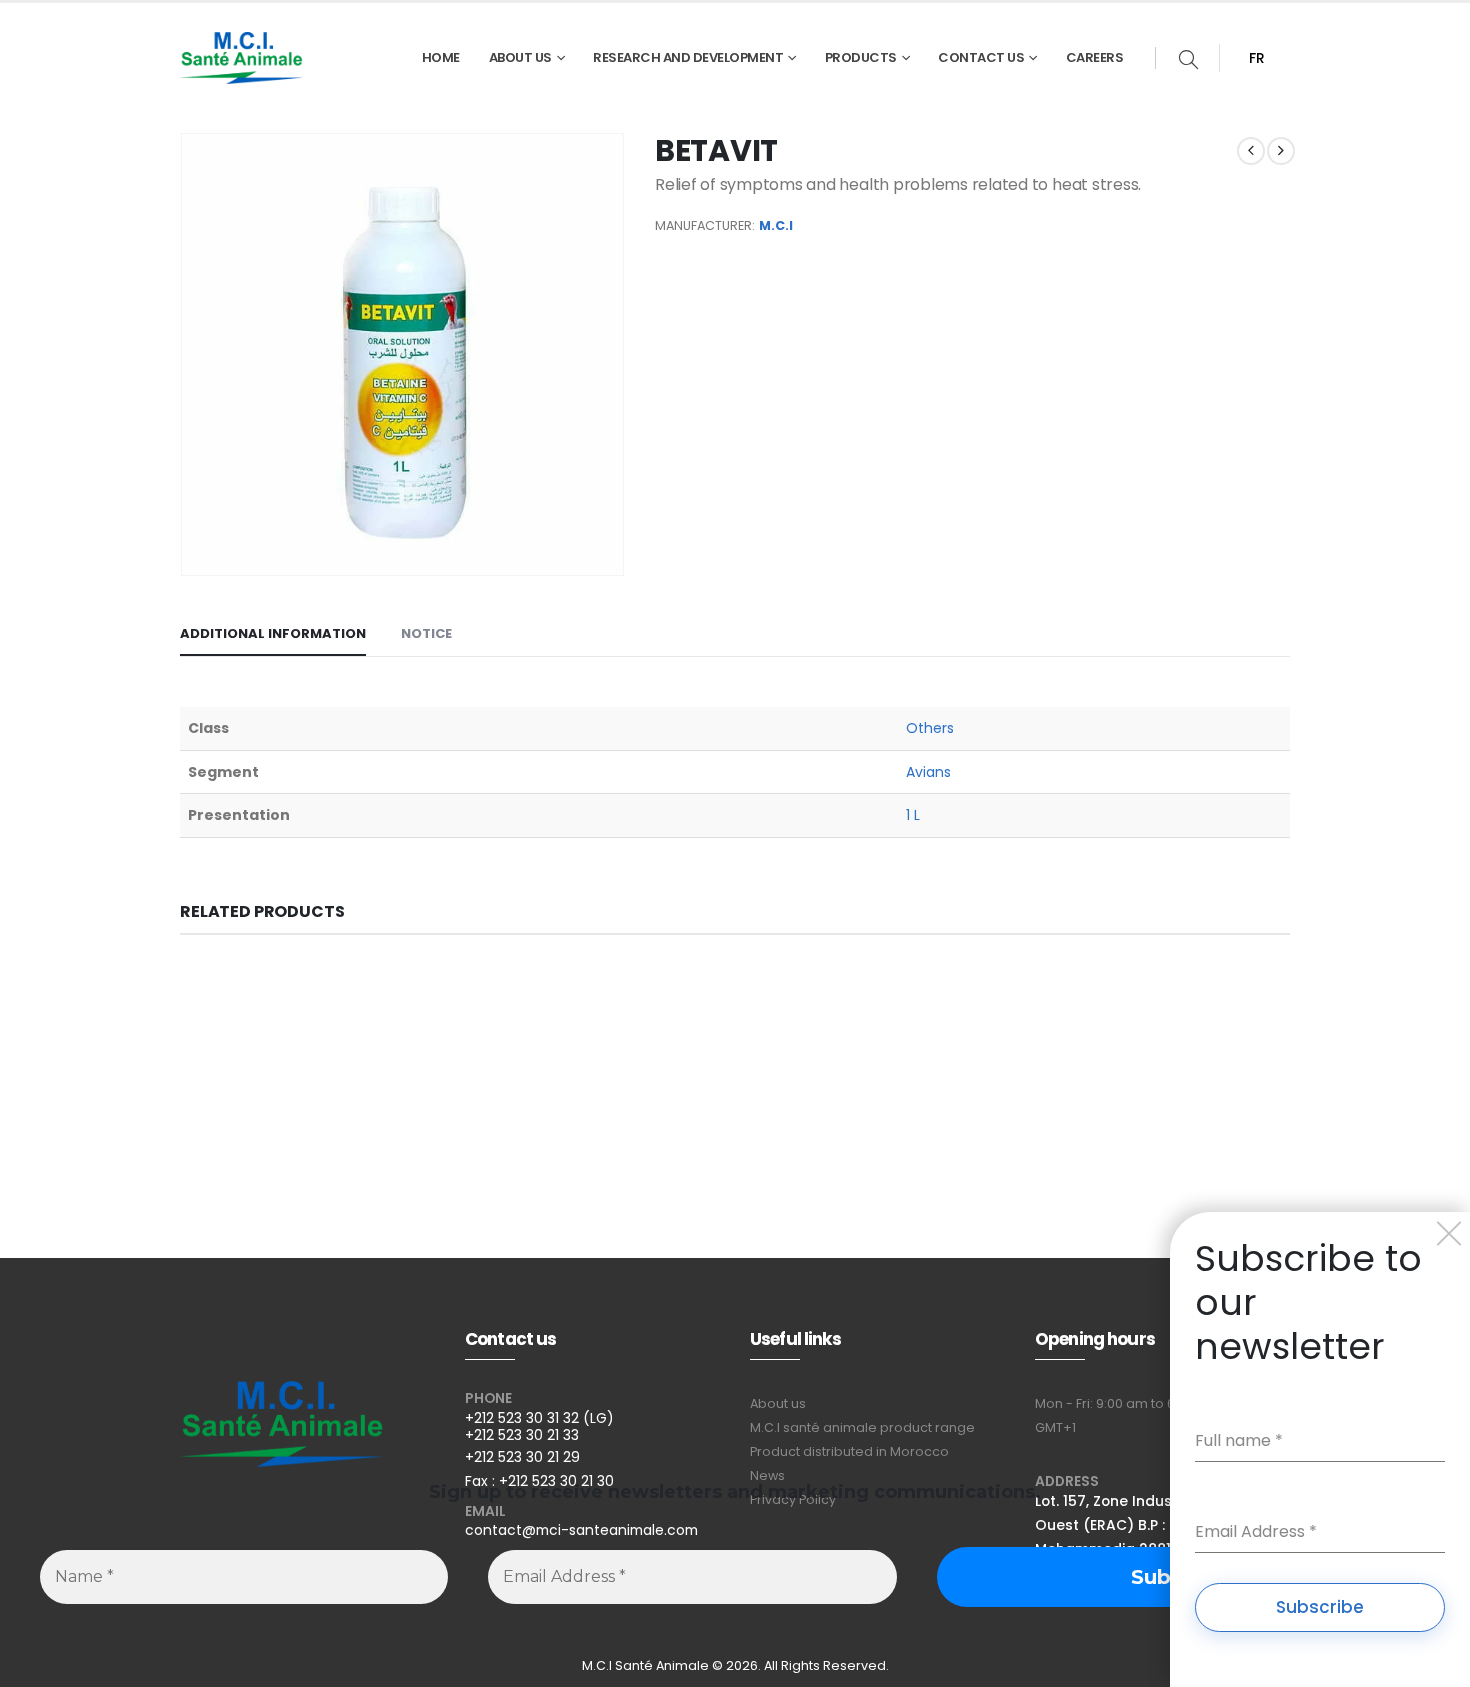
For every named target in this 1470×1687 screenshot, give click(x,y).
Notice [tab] (426, 633)
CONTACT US (981, 57)
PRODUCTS (861, 57)
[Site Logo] (241, 58)
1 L (913, 815)
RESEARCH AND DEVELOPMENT (688, 57)
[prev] (1251, 151)
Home (441, 57)
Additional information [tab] (273, 633)
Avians (928, 772)
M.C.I (776, 225)
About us (778, 1403)
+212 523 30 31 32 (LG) (539, 1418)
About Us (520, 57)
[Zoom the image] (282, 1393)
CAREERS (1095, 57)
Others (930, 728)
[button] (1188, 62)
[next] (1281, 151)
